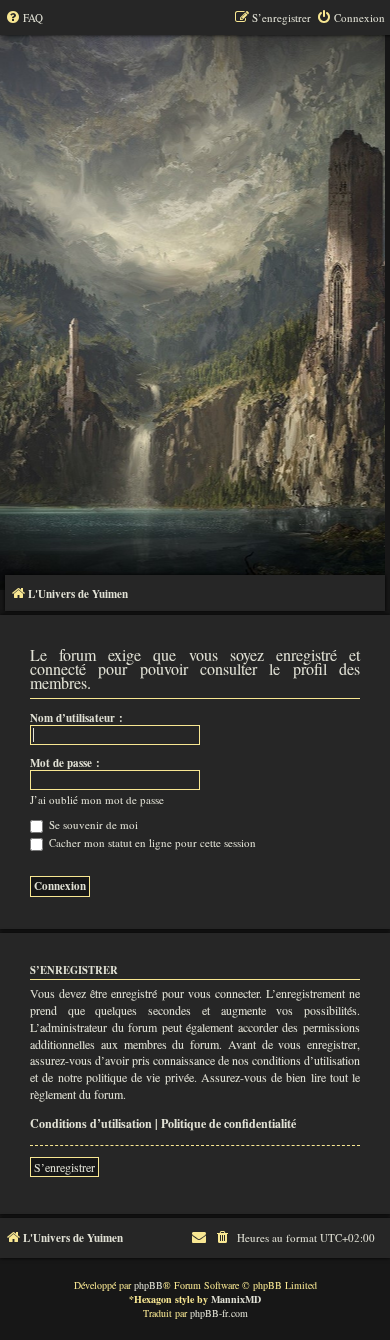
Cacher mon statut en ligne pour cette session (151, 842)
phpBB (148, 1285)
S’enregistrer (64, 1167)
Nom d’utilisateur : (76, 718)
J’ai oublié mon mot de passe (97, 800)
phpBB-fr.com (219, 1313)
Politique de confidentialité (228, 1124)
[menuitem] (24, 18)
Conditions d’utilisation (91, 1124)
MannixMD (236, 1299)
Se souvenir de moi (92, 824)
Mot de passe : (65, 763)
